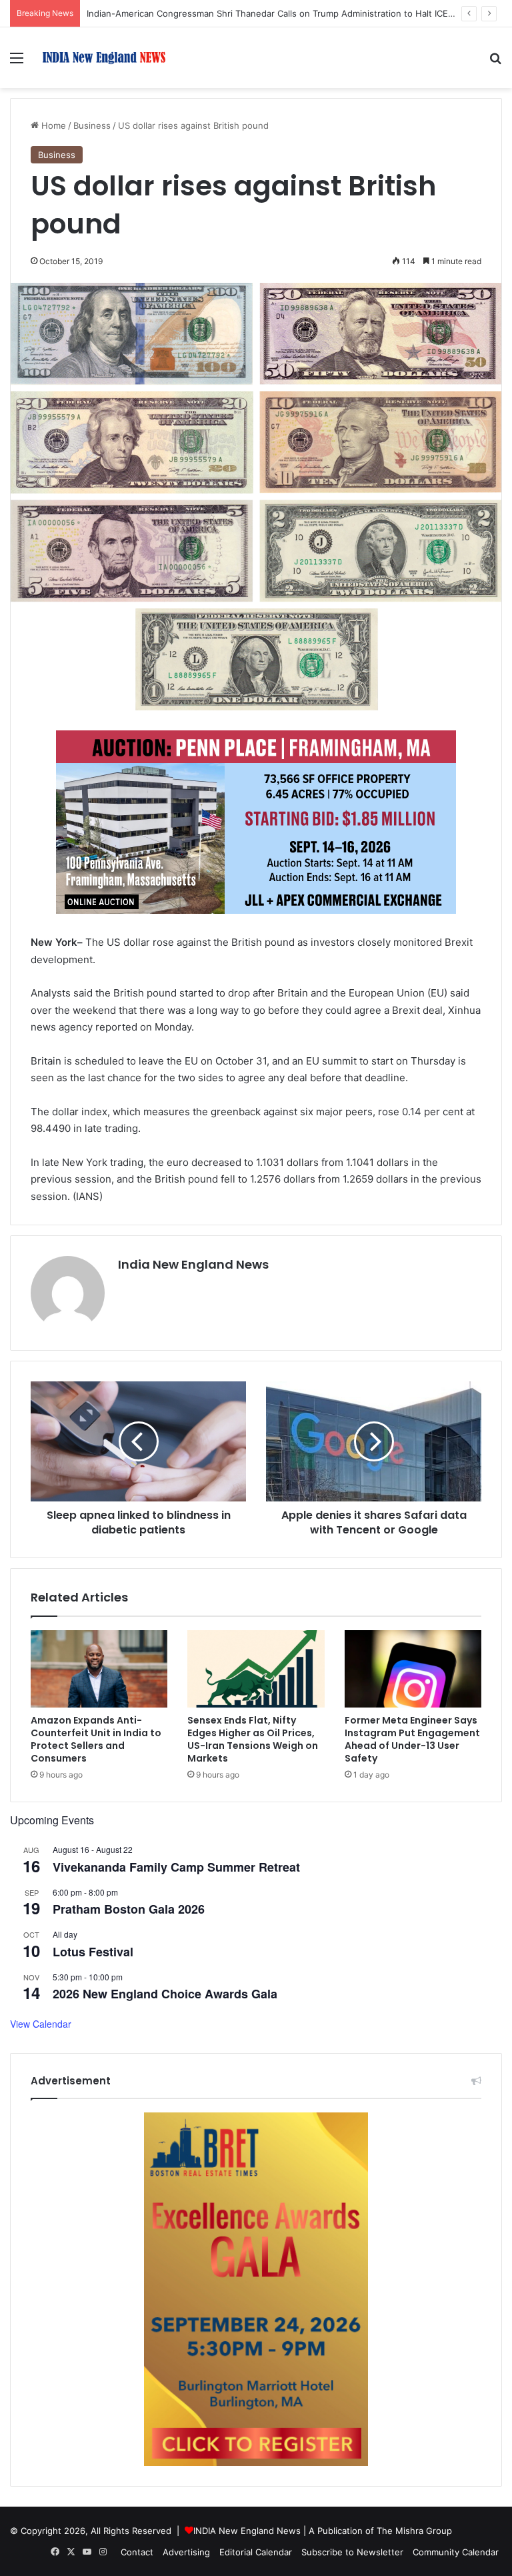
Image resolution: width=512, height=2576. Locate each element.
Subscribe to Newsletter (352, 2552)
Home (52, 125)
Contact (137, 2552)
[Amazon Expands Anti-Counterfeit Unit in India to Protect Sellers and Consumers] (99, 1669)
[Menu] (17, 62)
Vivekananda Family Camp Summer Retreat (176, 1867)
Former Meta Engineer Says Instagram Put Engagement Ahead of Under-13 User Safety (412, 1739)
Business (92, 125)
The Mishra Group (414, 2531)
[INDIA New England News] (104, 58)
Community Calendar (456, 2552)
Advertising (186, 2552)
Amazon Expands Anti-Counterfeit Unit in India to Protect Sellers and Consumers (96, 1739)
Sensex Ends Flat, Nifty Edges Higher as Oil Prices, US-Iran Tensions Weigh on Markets (253, 1739)
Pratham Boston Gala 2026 (129, 1909)
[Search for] (495, 62)
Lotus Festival (93, 1952)
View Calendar (41, 2024)
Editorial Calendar (256, 2552)
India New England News (193, 1264)
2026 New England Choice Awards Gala (165, 1994)
